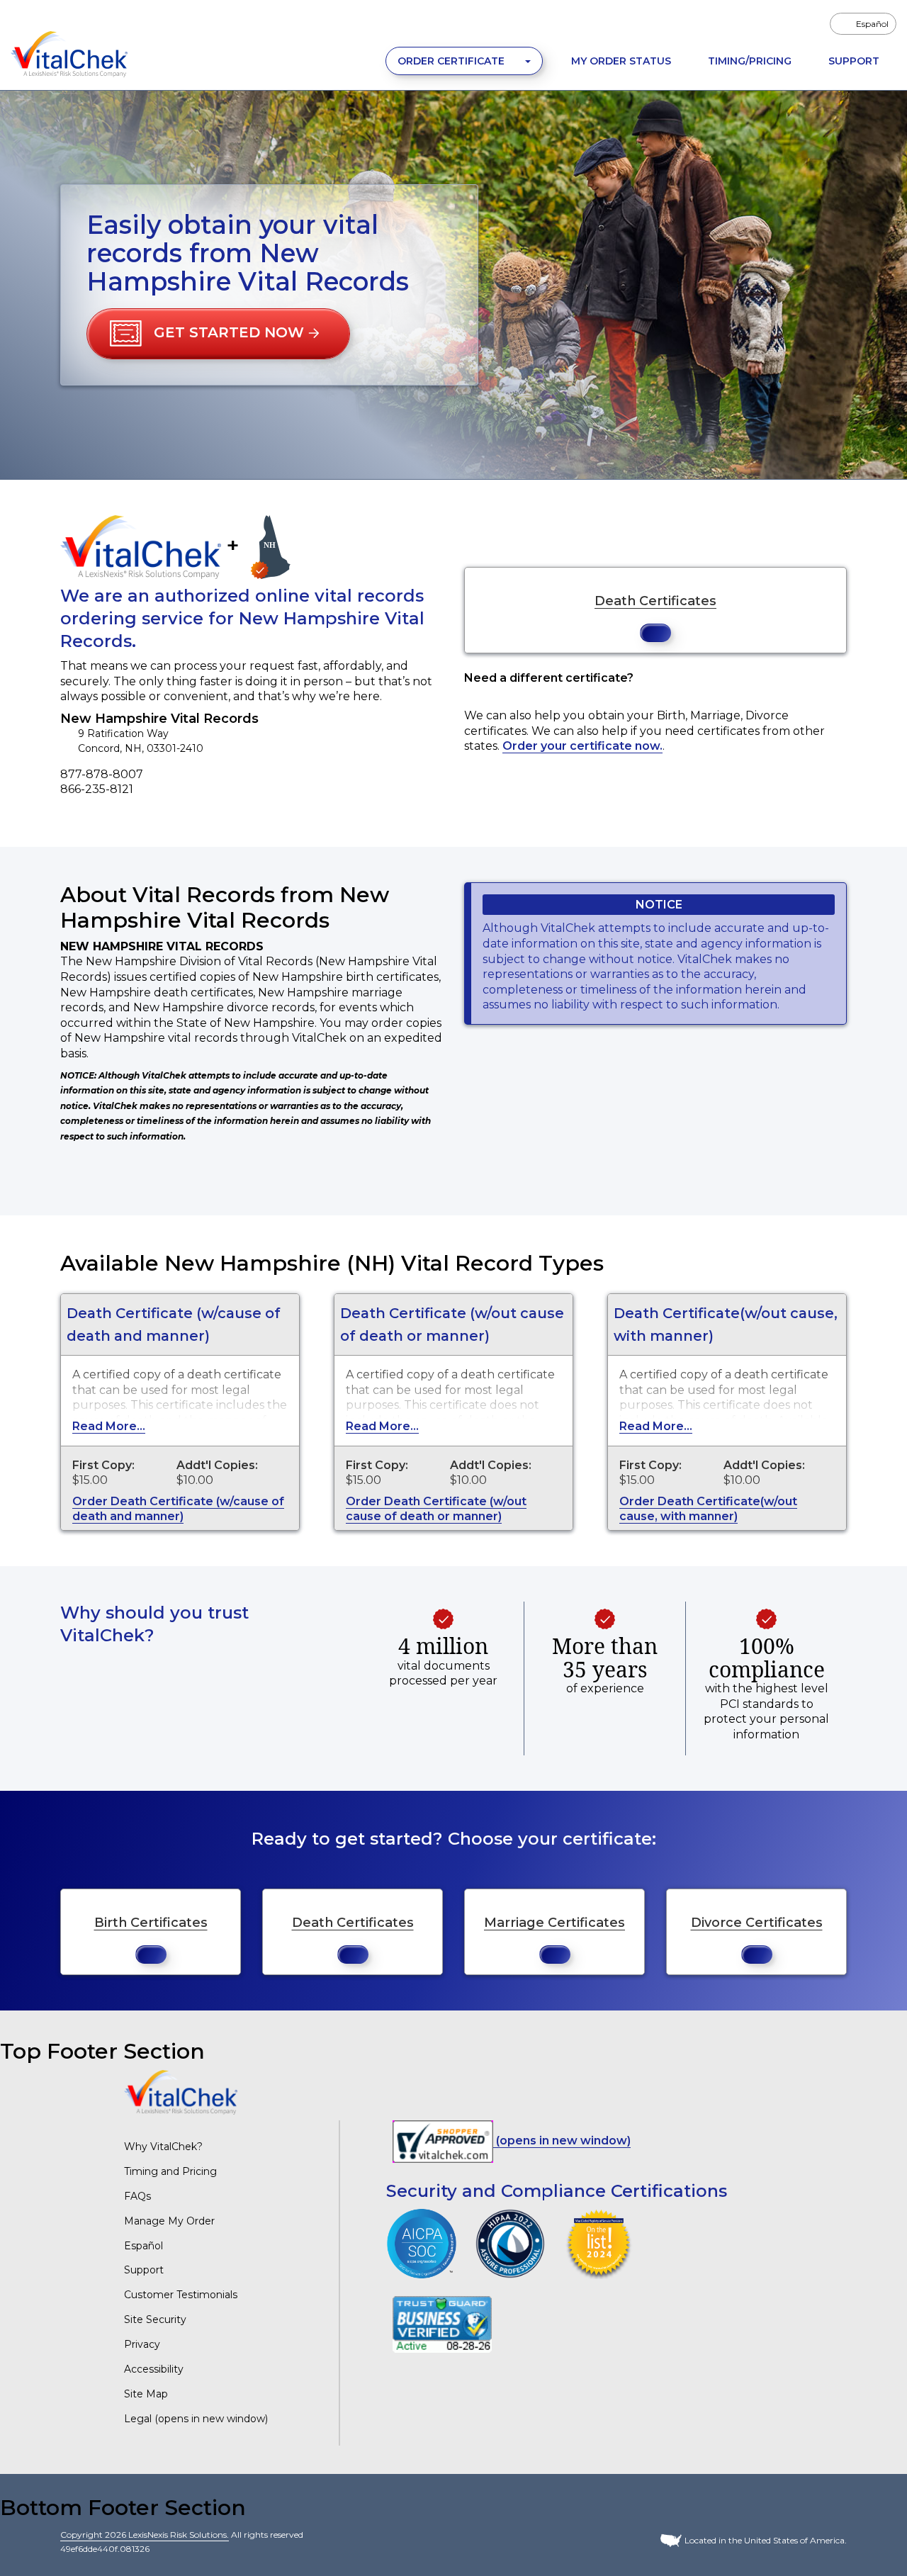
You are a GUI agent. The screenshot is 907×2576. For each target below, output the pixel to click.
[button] (218, 334)
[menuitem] (863, 24)
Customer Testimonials (181, 2295)
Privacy (142, 2344)
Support (854, 61)
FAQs (137, 2196)
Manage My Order (169, 2221)
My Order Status (621, 61)
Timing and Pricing (170, 2171)
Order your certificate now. (582, 746)
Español (143, 2246)
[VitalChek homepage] (181, 2092)
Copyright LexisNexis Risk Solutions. (145, 2535)
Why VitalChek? (163, 2147)
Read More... (109, 1426)
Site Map (146, 2394)
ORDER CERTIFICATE (452, 61)
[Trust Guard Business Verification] (442, 2323)
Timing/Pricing (750, 61)
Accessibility (154, 2369)
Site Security (155, 2319)
